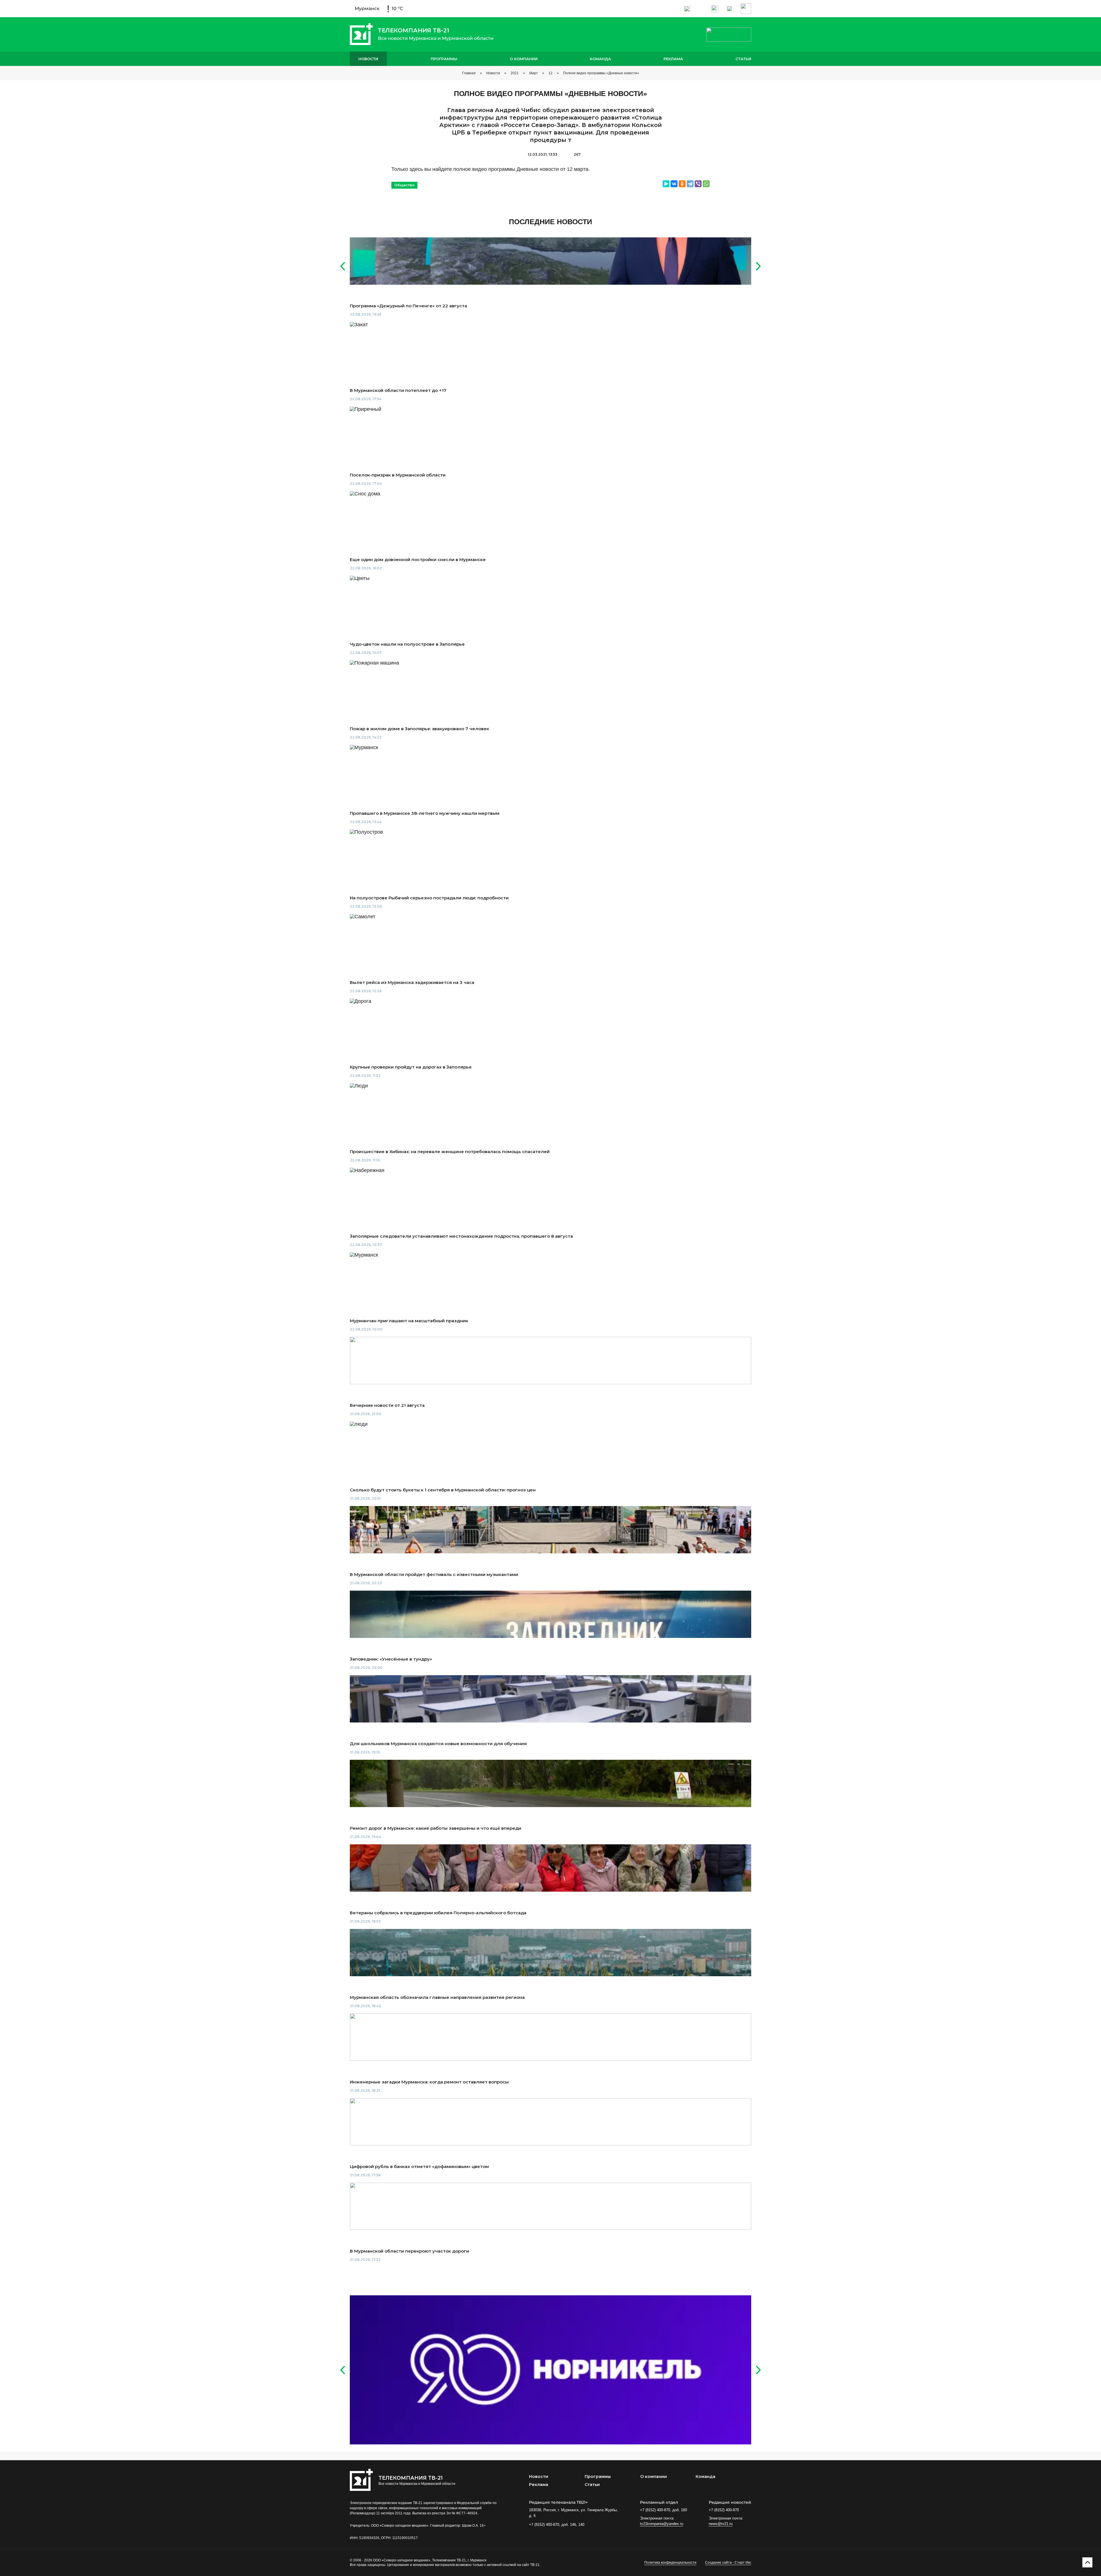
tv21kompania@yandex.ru (662, 2524)
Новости (368, 59)
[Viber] (698, 184)
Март (534, 73)
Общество (404, 185)
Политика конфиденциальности (670, 2563)
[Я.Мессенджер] (666, 184)
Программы (444, 59)
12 (550, 73)
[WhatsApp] (706, 184)
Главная (469, 73)
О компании (524, 59)
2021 (515, 73)
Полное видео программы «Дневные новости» (601, 73)
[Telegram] (690, 184)
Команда (600, 59)
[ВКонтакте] (674, 184)
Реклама (673, 59)
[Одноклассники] (682, 184)
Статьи (743, 59)
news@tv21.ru (721, 2524)
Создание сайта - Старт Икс (728, 2563)
